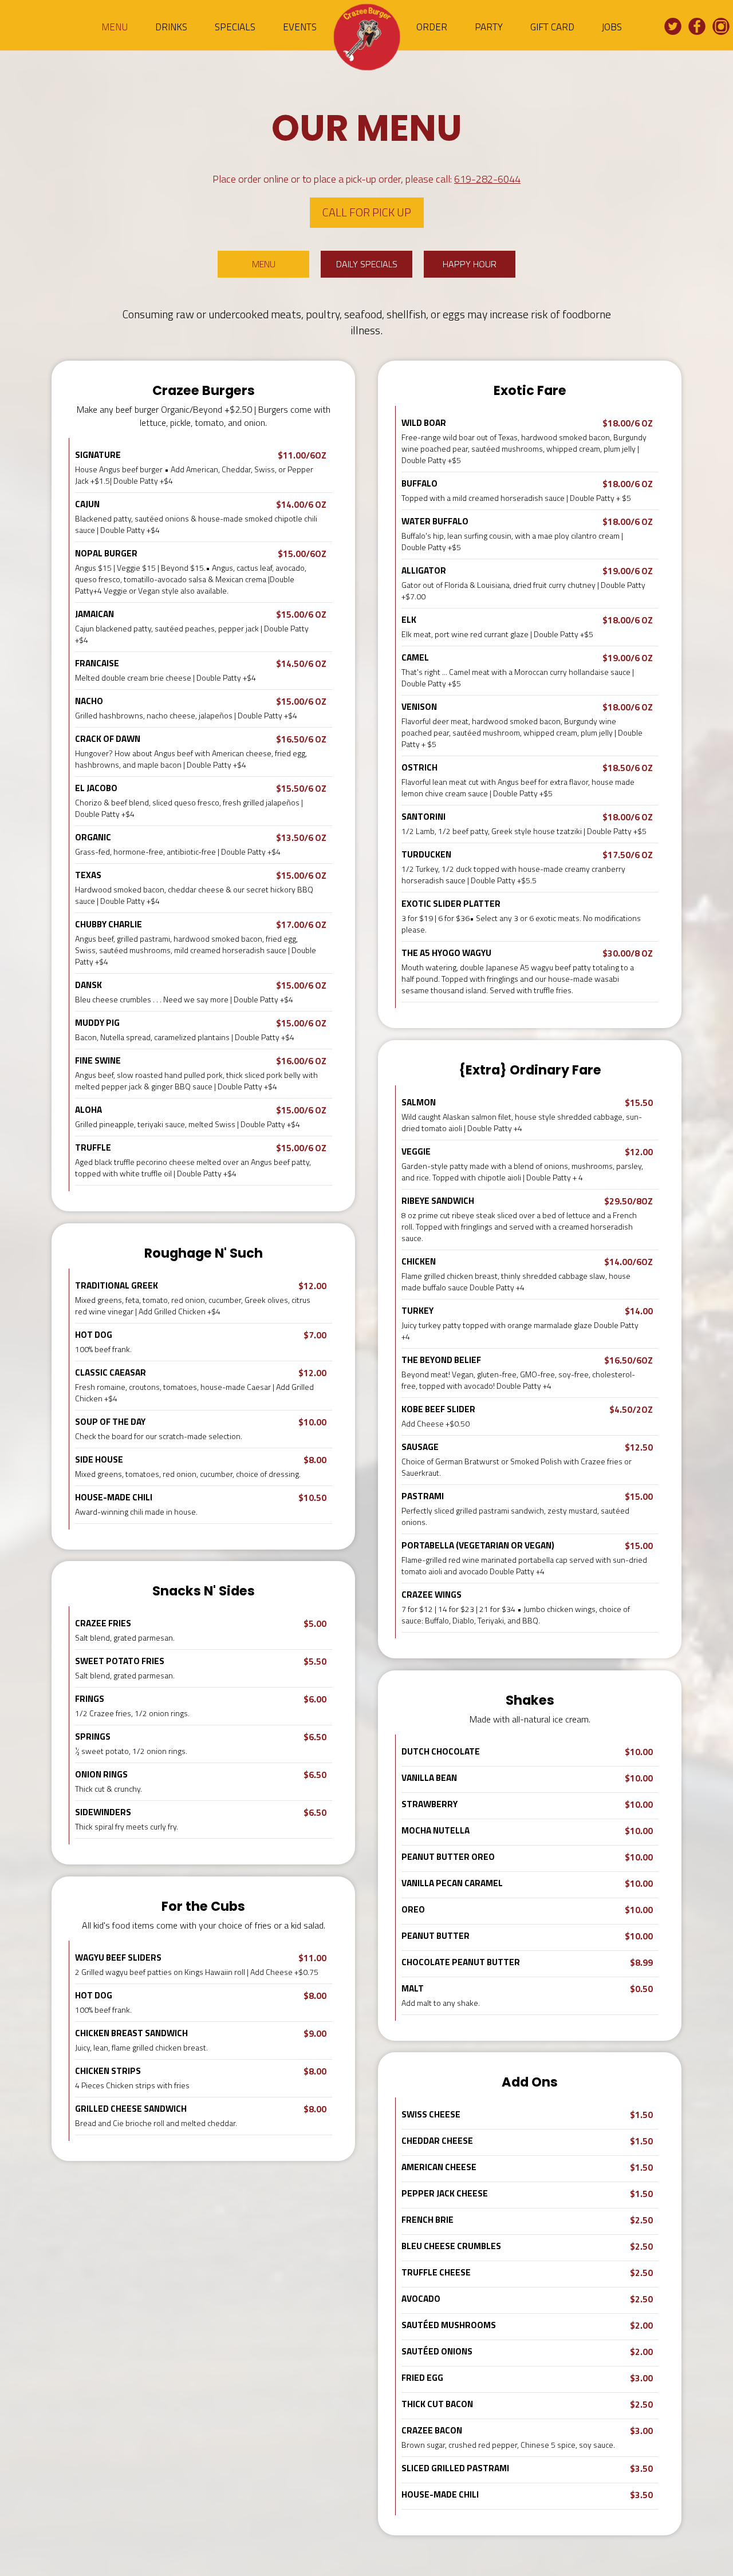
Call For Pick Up (367, 212)
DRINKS (172, 27)
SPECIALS (236, 27)
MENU (116, 27)
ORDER (433, 27)
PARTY (490, 27)
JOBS (612, 27)
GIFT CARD (553, 27)
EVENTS (300, 27)
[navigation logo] (366, 40)
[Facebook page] (697, 27)
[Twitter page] (673, 27)
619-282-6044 (487, 179)
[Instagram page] (721, 27)
